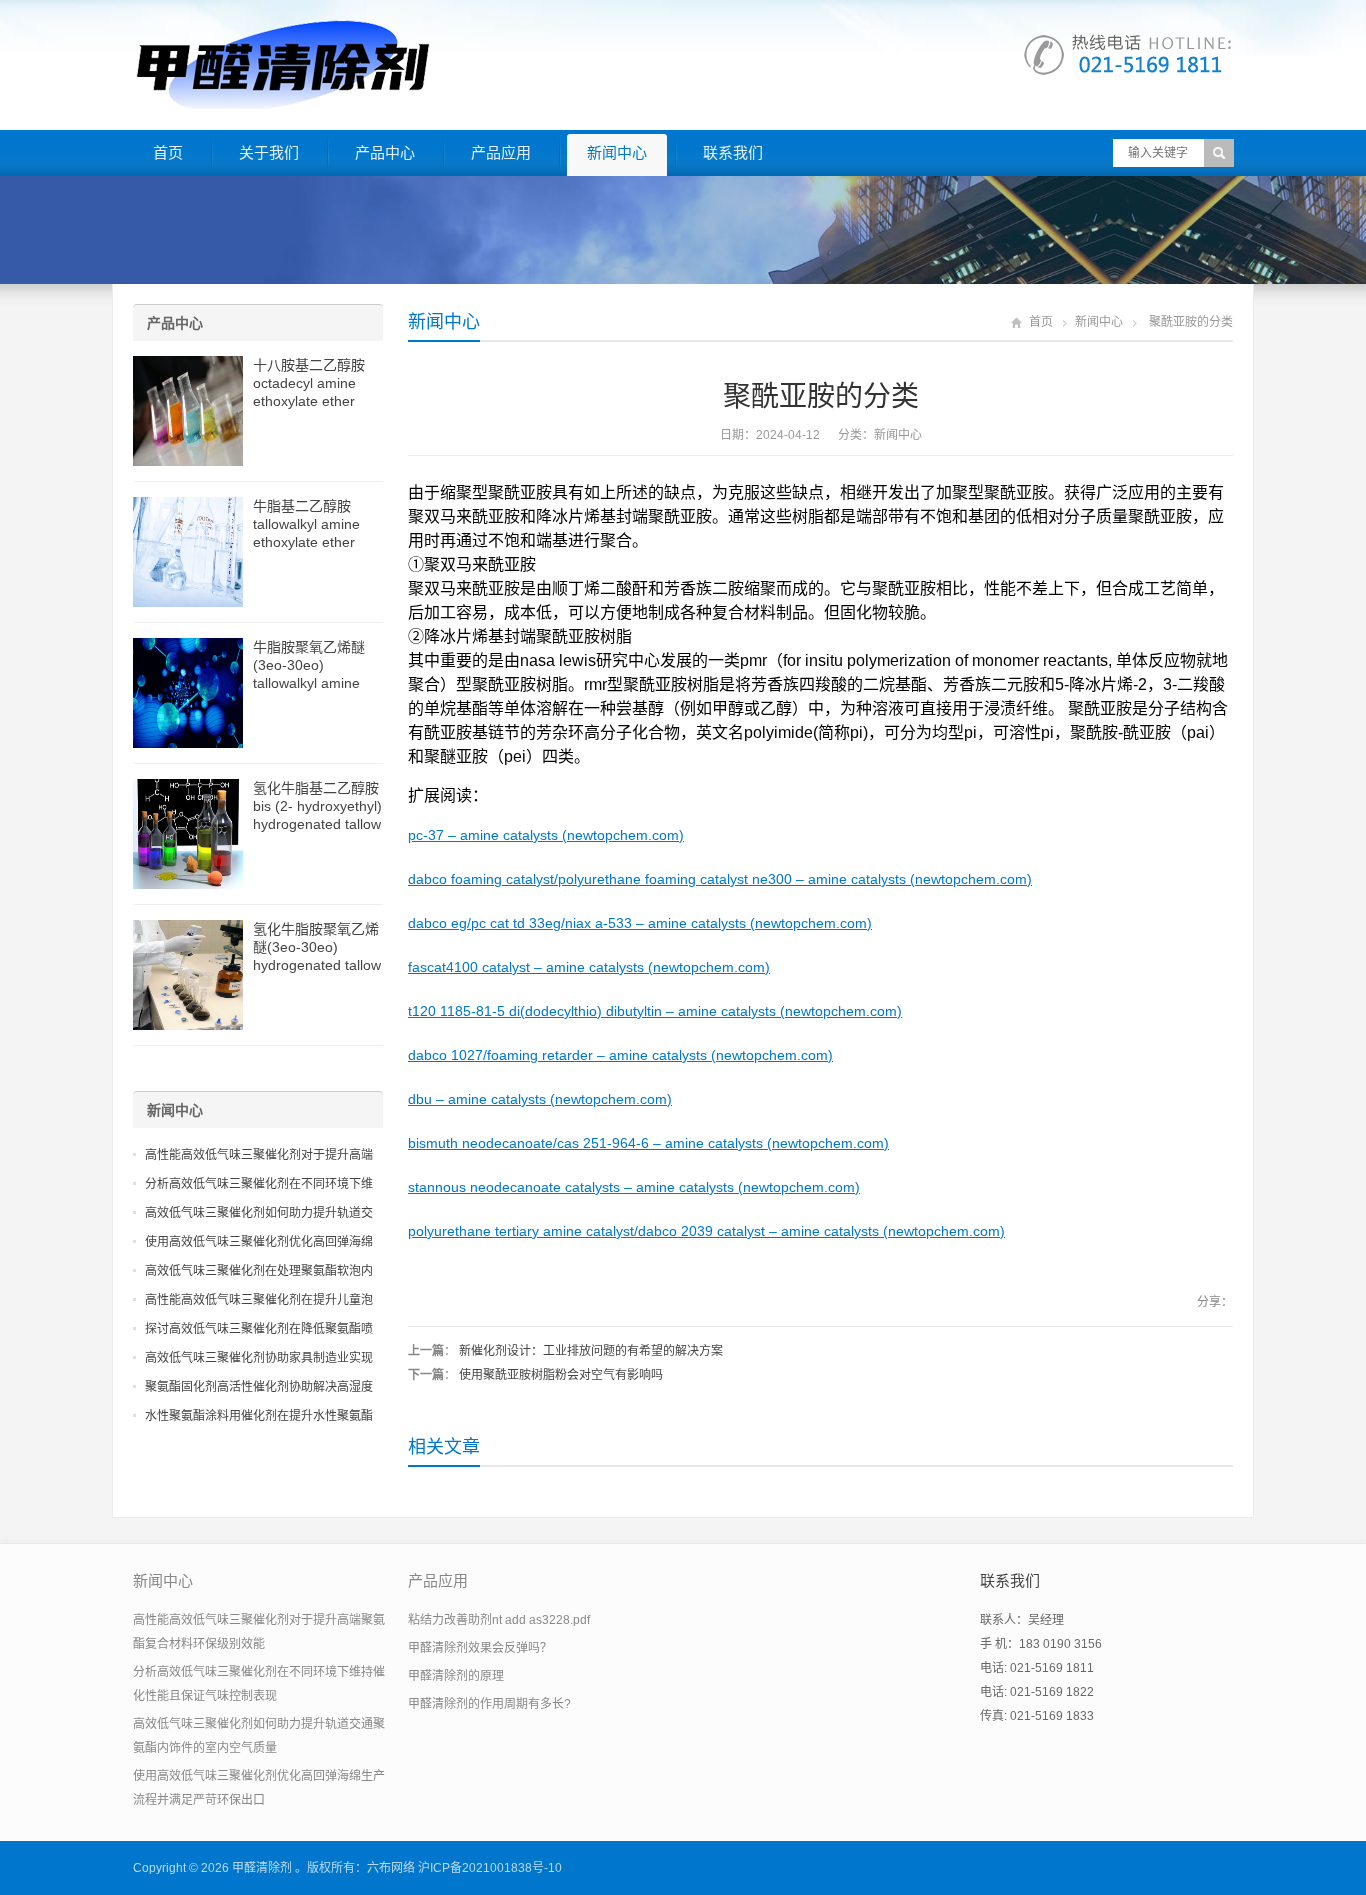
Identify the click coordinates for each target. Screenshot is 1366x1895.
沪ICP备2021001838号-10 (490, 1868)
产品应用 (501, 152)
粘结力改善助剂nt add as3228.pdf (499, 1620)
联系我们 (733, 152)
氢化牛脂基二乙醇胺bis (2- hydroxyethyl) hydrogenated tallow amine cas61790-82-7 (317, 824)
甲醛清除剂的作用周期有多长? (489, 1704)
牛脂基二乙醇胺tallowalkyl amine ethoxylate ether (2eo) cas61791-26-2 (316, 542)
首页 (168, 152)
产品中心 (385, 152)
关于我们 (269, 152)
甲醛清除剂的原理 (456, 1676)
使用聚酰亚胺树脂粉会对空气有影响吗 (561, 1375)
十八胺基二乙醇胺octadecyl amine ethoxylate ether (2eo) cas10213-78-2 (316, 401)
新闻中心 (617, 152)
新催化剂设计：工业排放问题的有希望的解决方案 (591, 1351)
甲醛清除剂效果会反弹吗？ (480, 1648)
